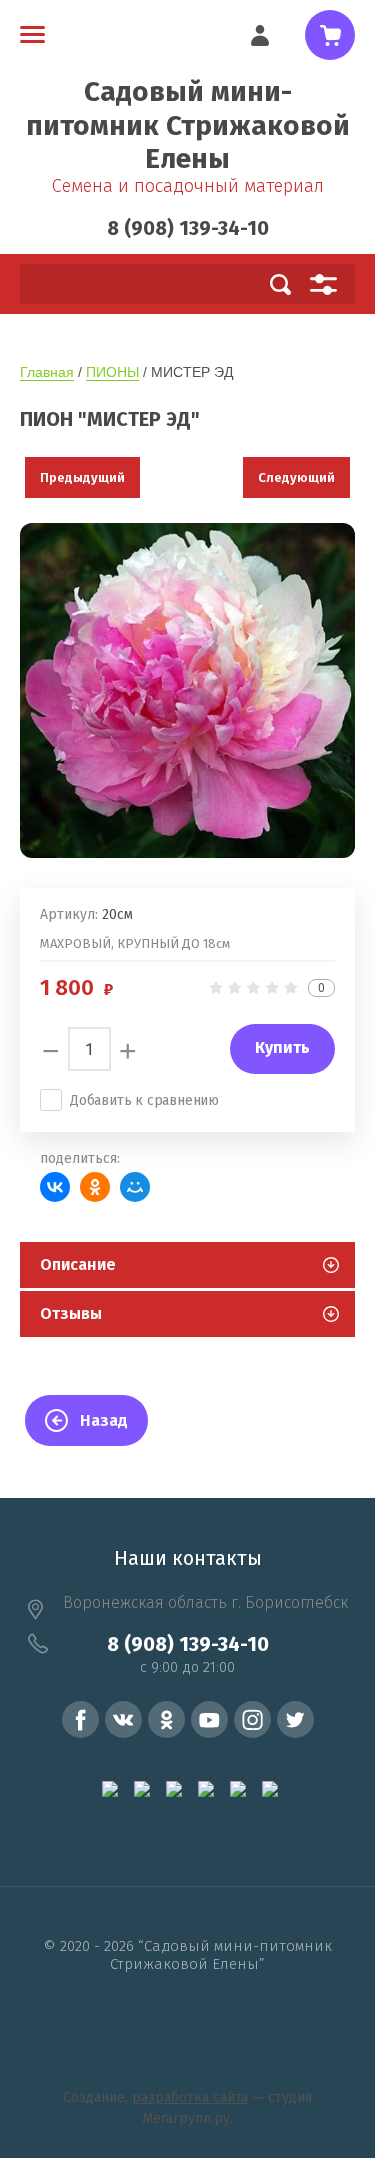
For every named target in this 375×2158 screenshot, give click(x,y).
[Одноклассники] (95, 1187)
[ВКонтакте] (55, 1187)
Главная (47, 372)
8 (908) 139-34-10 (188, 228)
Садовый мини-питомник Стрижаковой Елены (188, 125)
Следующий (296, 477)
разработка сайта (190, 2097)
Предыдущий (82, 477)
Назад (104, 1420)
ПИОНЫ (112, 372)
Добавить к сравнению (144, 1100)
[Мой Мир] (135, 1187)
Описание (78, 1264)
